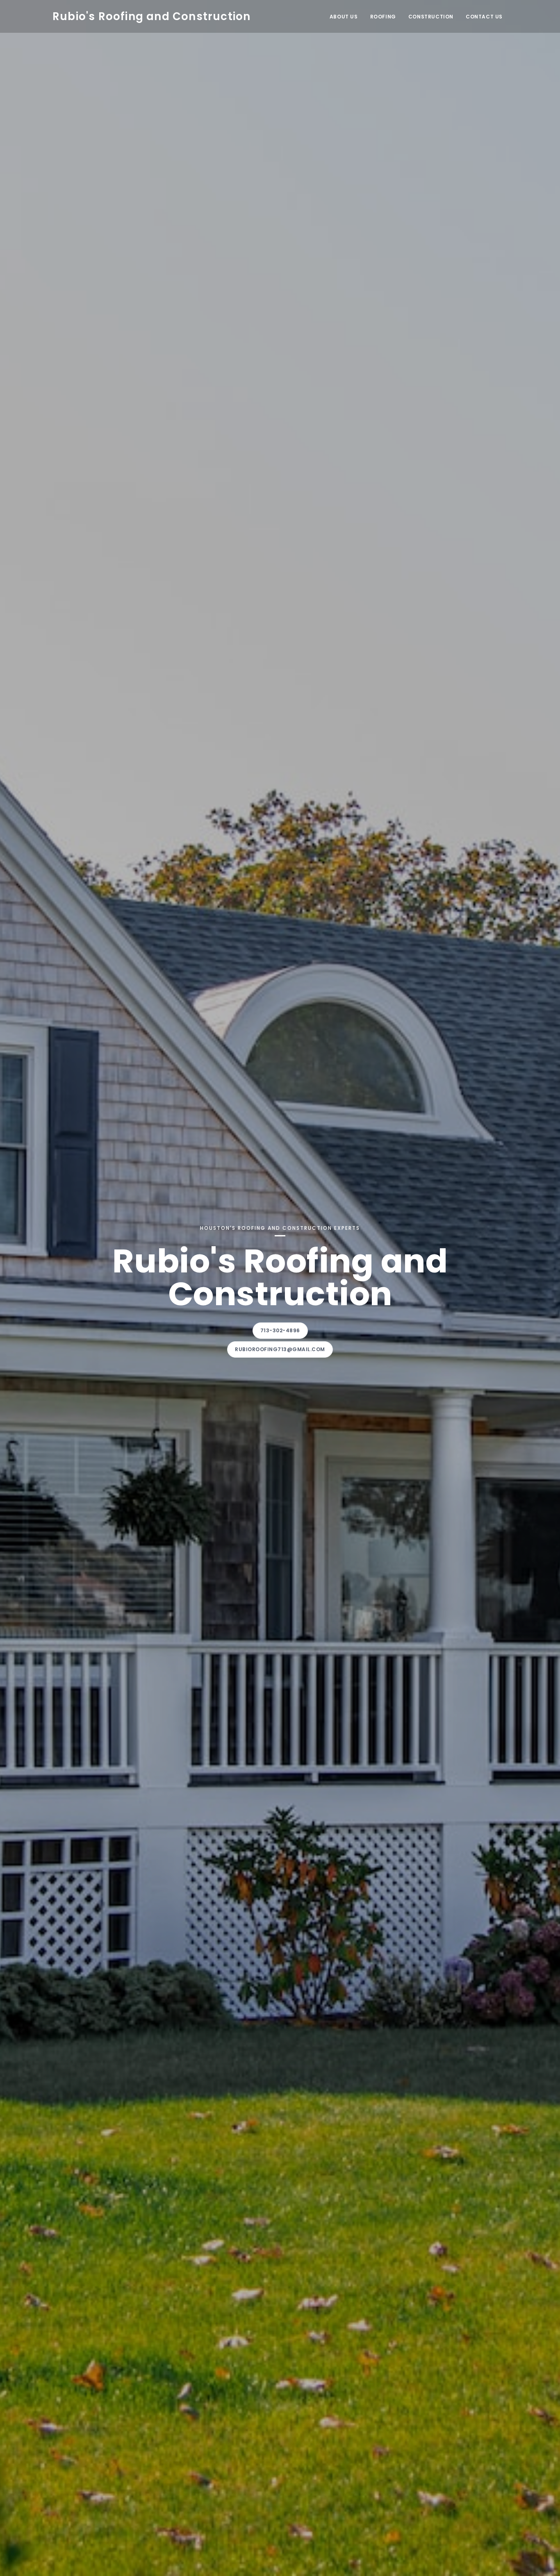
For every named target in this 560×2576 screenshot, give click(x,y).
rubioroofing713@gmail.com (280, 1349)
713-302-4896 (280, 1330)
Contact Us (484, 17)
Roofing (383, 17)
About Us (344, 17)
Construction (431, 17)
